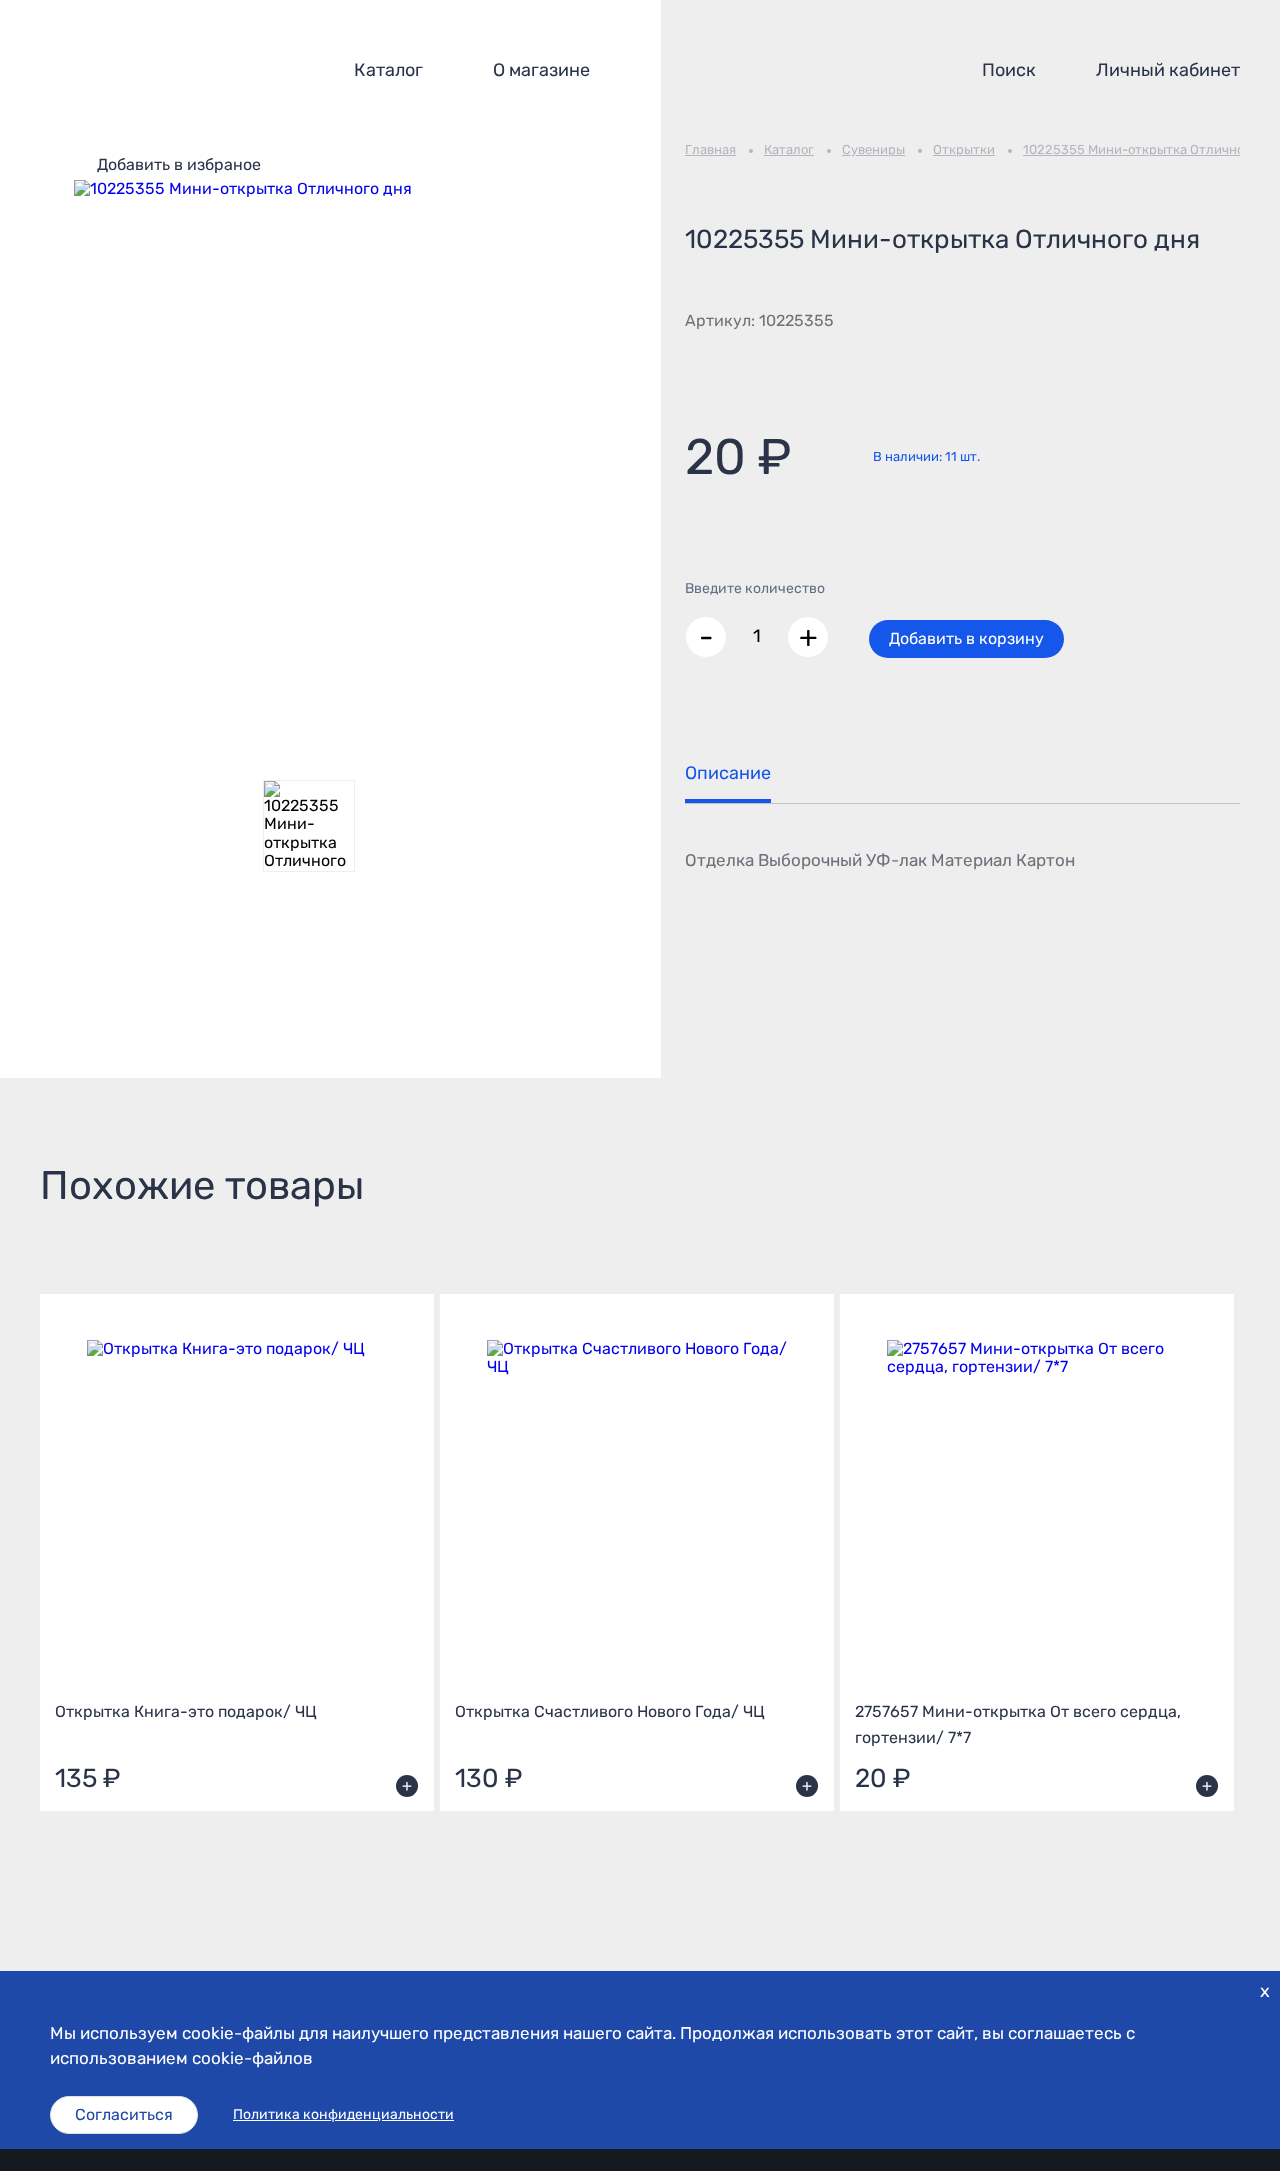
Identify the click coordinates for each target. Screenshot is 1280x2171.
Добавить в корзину (966, 638)
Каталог (388, 70)
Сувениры (873, 149)
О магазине (541, 70)
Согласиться (124, 2114)
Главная (710, 149)
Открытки (964, 149)
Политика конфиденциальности (343, 2115)
